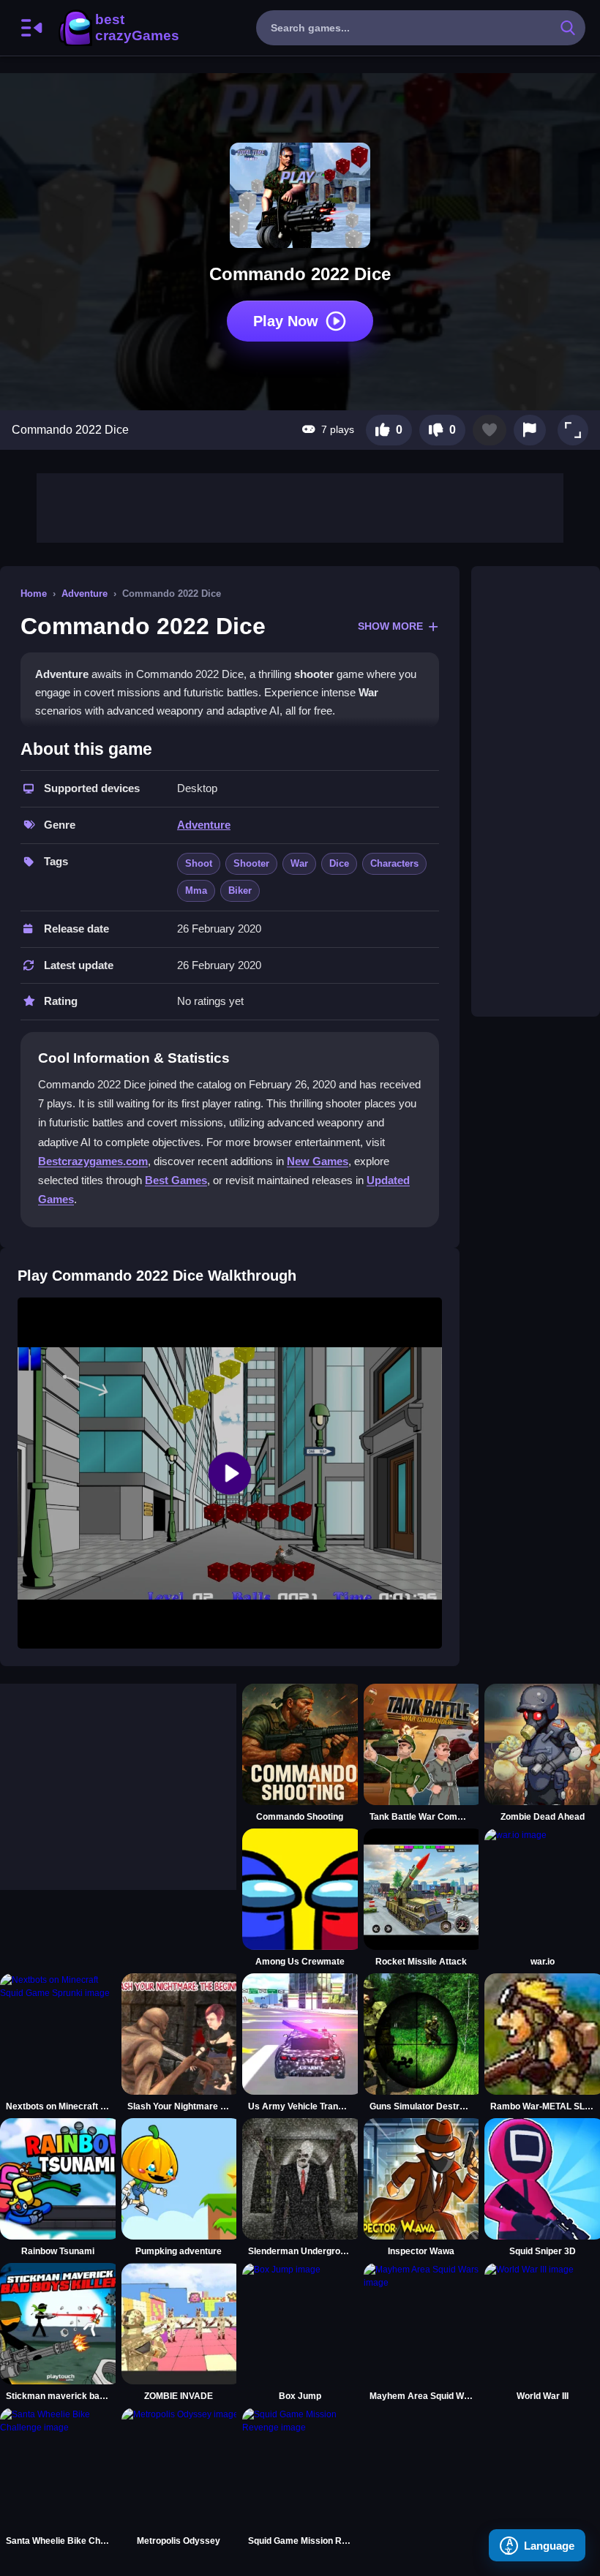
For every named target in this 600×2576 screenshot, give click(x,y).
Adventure (85, 594)
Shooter (251, 863)
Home (34, 594)
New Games (318, 1161)
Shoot (199, 863)
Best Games (176, 1180)
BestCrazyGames (118, 28)
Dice (339, 863)
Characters (394, 863)
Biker (240, 890)
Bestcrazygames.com (93, 1161)
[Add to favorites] (490, 430)
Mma (196, 890)
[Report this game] (530, 430)
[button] (573, 430)
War (299, 863)
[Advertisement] (300, 506)
